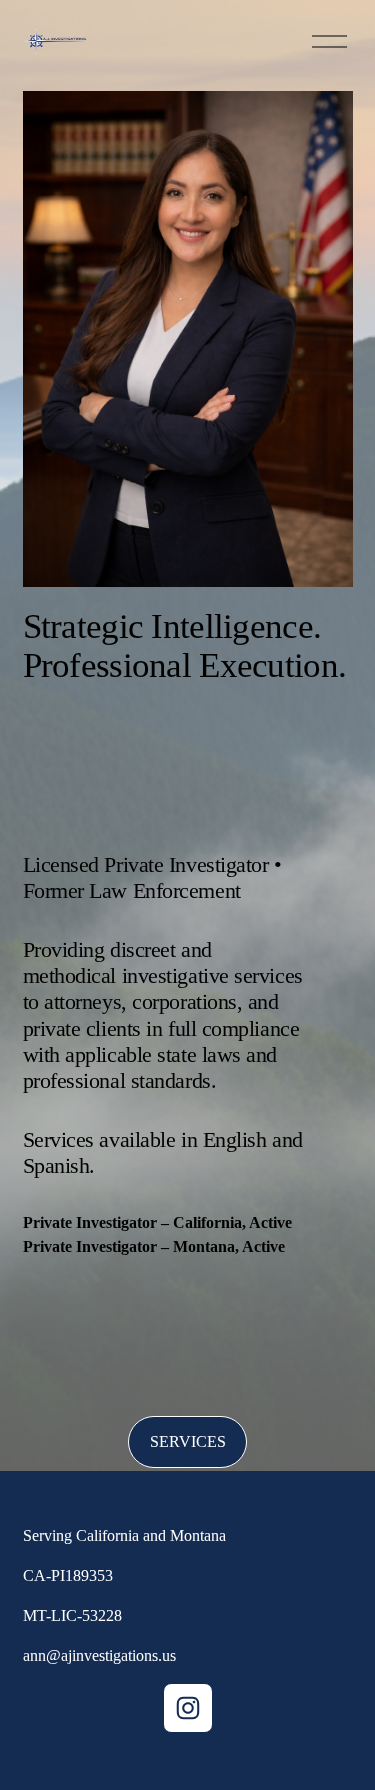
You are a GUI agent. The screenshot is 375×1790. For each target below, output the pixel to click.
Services (188, 1441)
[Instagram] (188, 1708)
